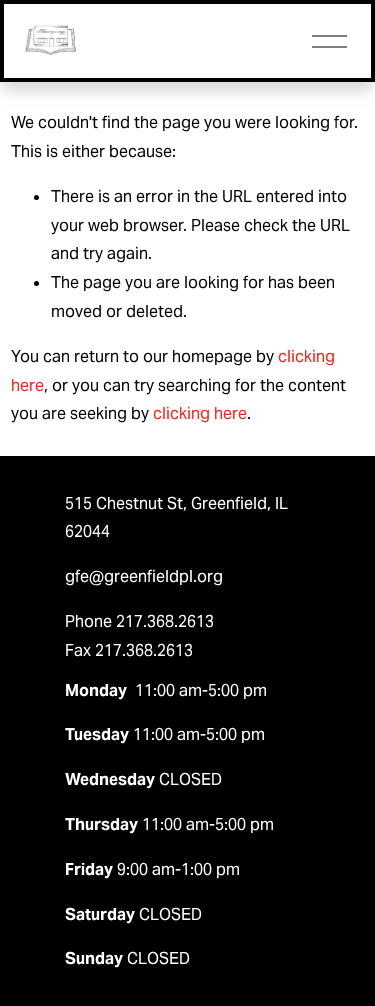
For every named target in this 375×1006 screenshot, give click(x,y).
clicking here (200, 413)
